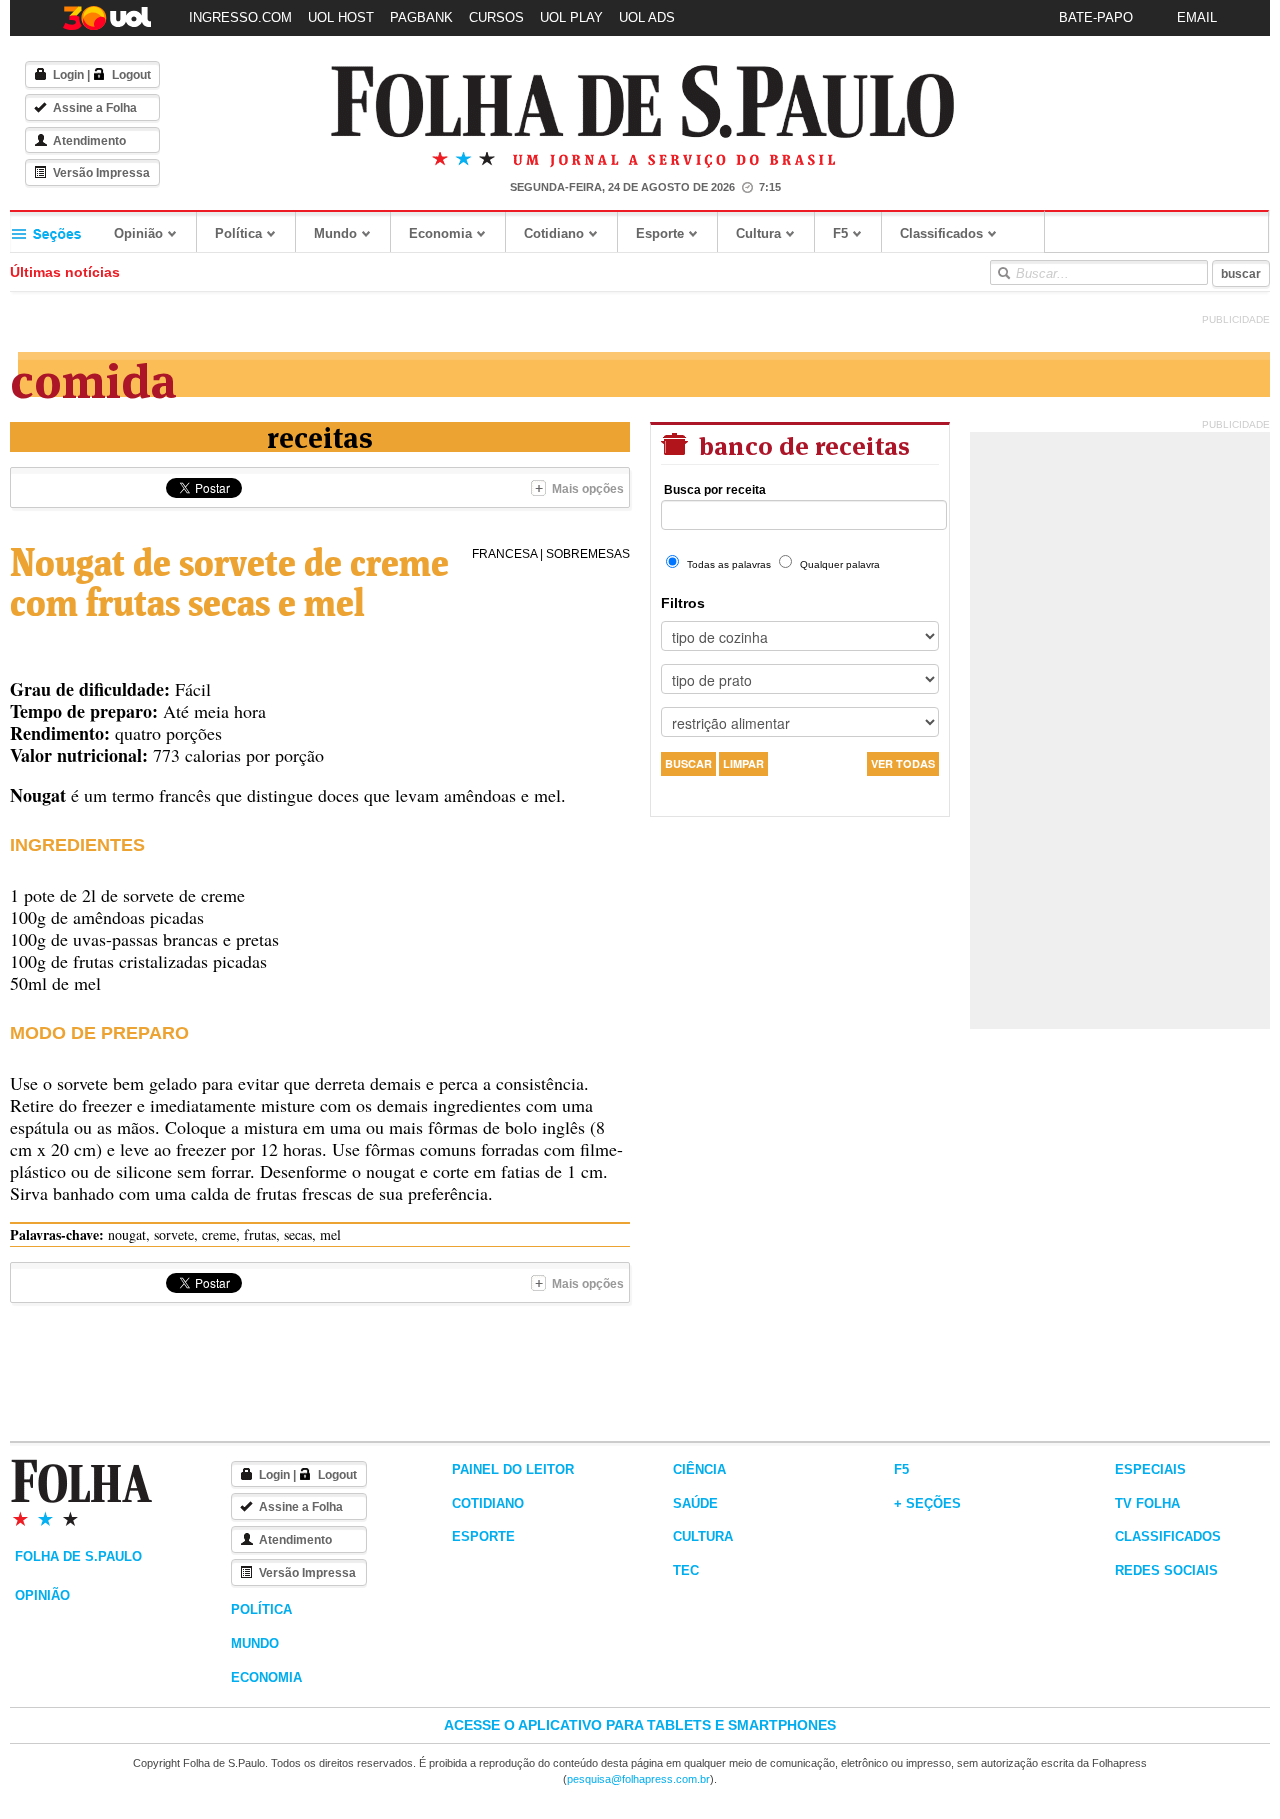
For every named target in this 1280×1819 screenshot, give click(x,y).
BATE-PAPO (1096, 17)
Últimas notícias (65, 272)
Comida (93, 376)
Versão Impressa (101, 173)
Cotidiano (554, 233)
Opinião (138, 233)
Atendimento (89, 141)
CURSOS (496, 17)
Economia (440, 233)
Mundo (335, 233)
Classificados (941, 233)
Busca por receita (715, 490)
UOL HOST (341, 17)
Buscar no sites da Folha (1003, 273)
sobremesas (588, 554)
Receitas (320, 435)
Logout (131, 75)
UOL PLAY (571, 17)
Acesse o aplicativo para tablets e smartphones (640, 1725)
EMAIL (1197, 17)
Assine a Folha (95, 108)
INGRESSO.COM (240, 17)
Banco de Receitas (801, 443)
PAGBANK (421, 17)
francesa (504, 554)
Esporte (660, 233)
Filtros (683, 603)
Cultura (758, 233)
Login (68, 75)
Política (238, 233)
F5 (840, 233)
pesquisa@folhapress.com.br (638, 1779)
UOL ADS (647, 17)
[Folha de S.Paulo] (643, 102)
